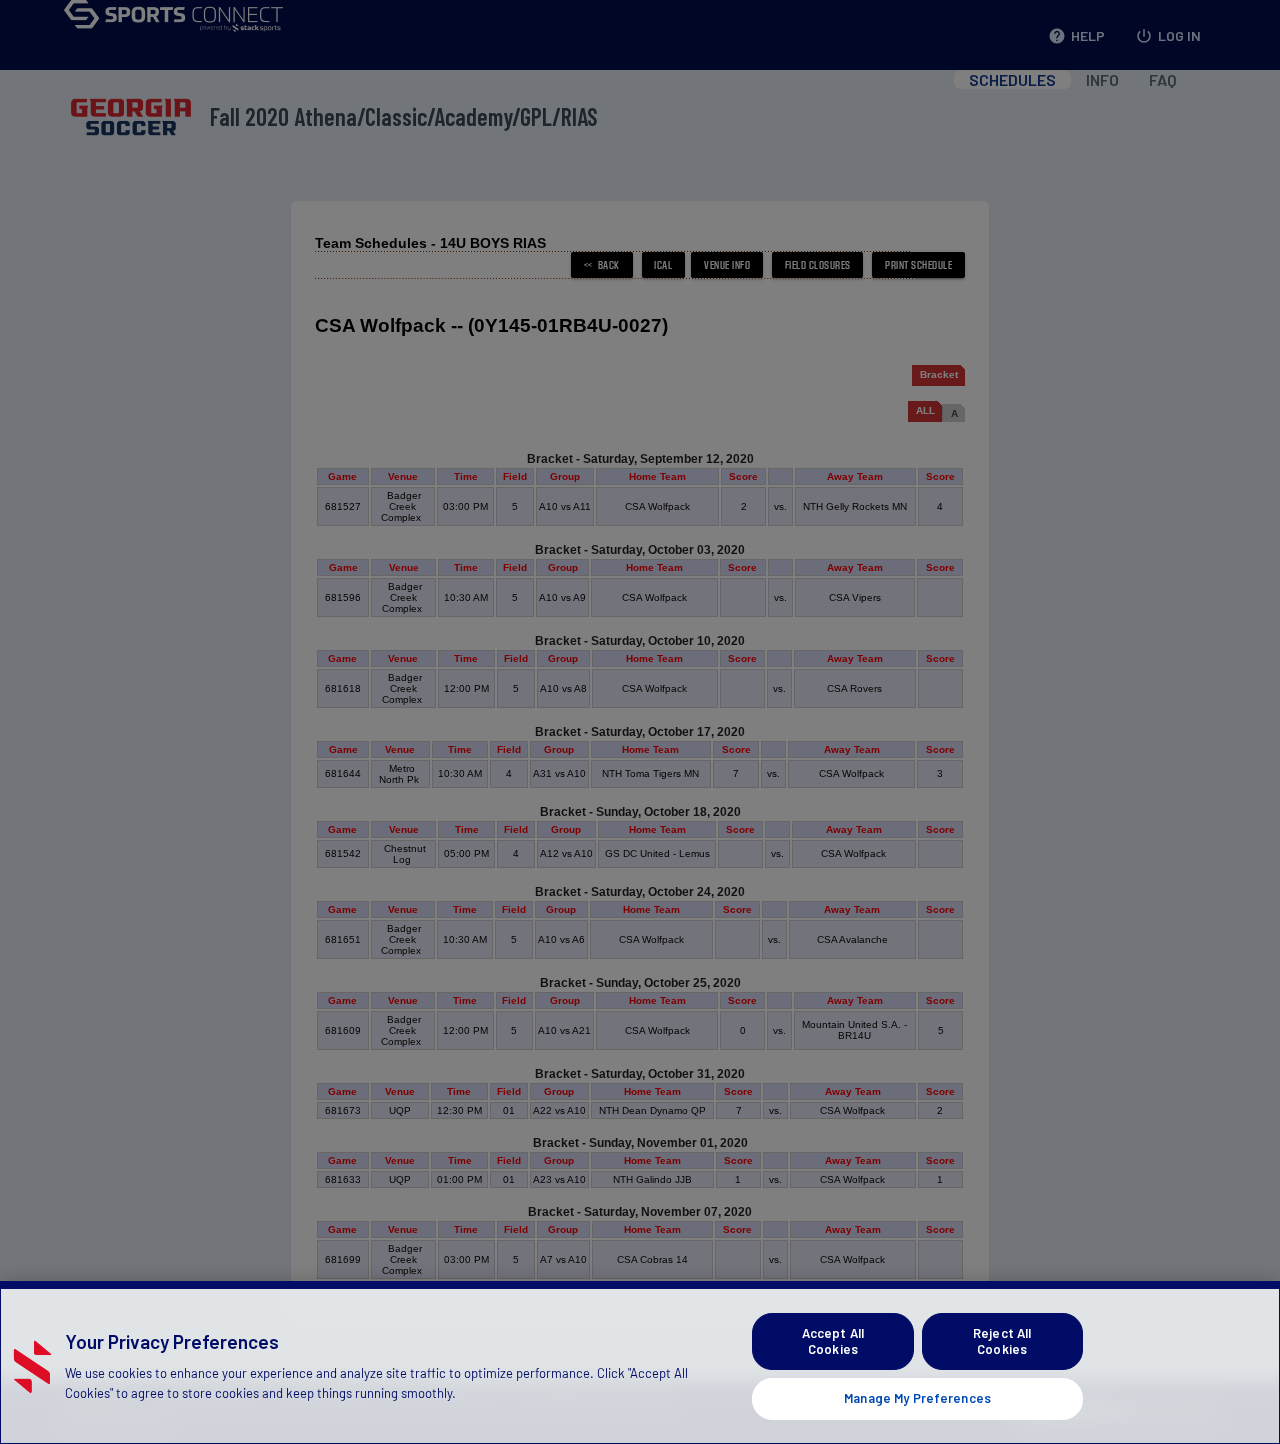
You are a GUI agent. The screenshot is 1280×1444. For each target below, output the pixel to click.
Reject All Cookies (1002, 1341)
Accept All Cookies (833, 1341)
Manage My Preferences (917, 1398)
